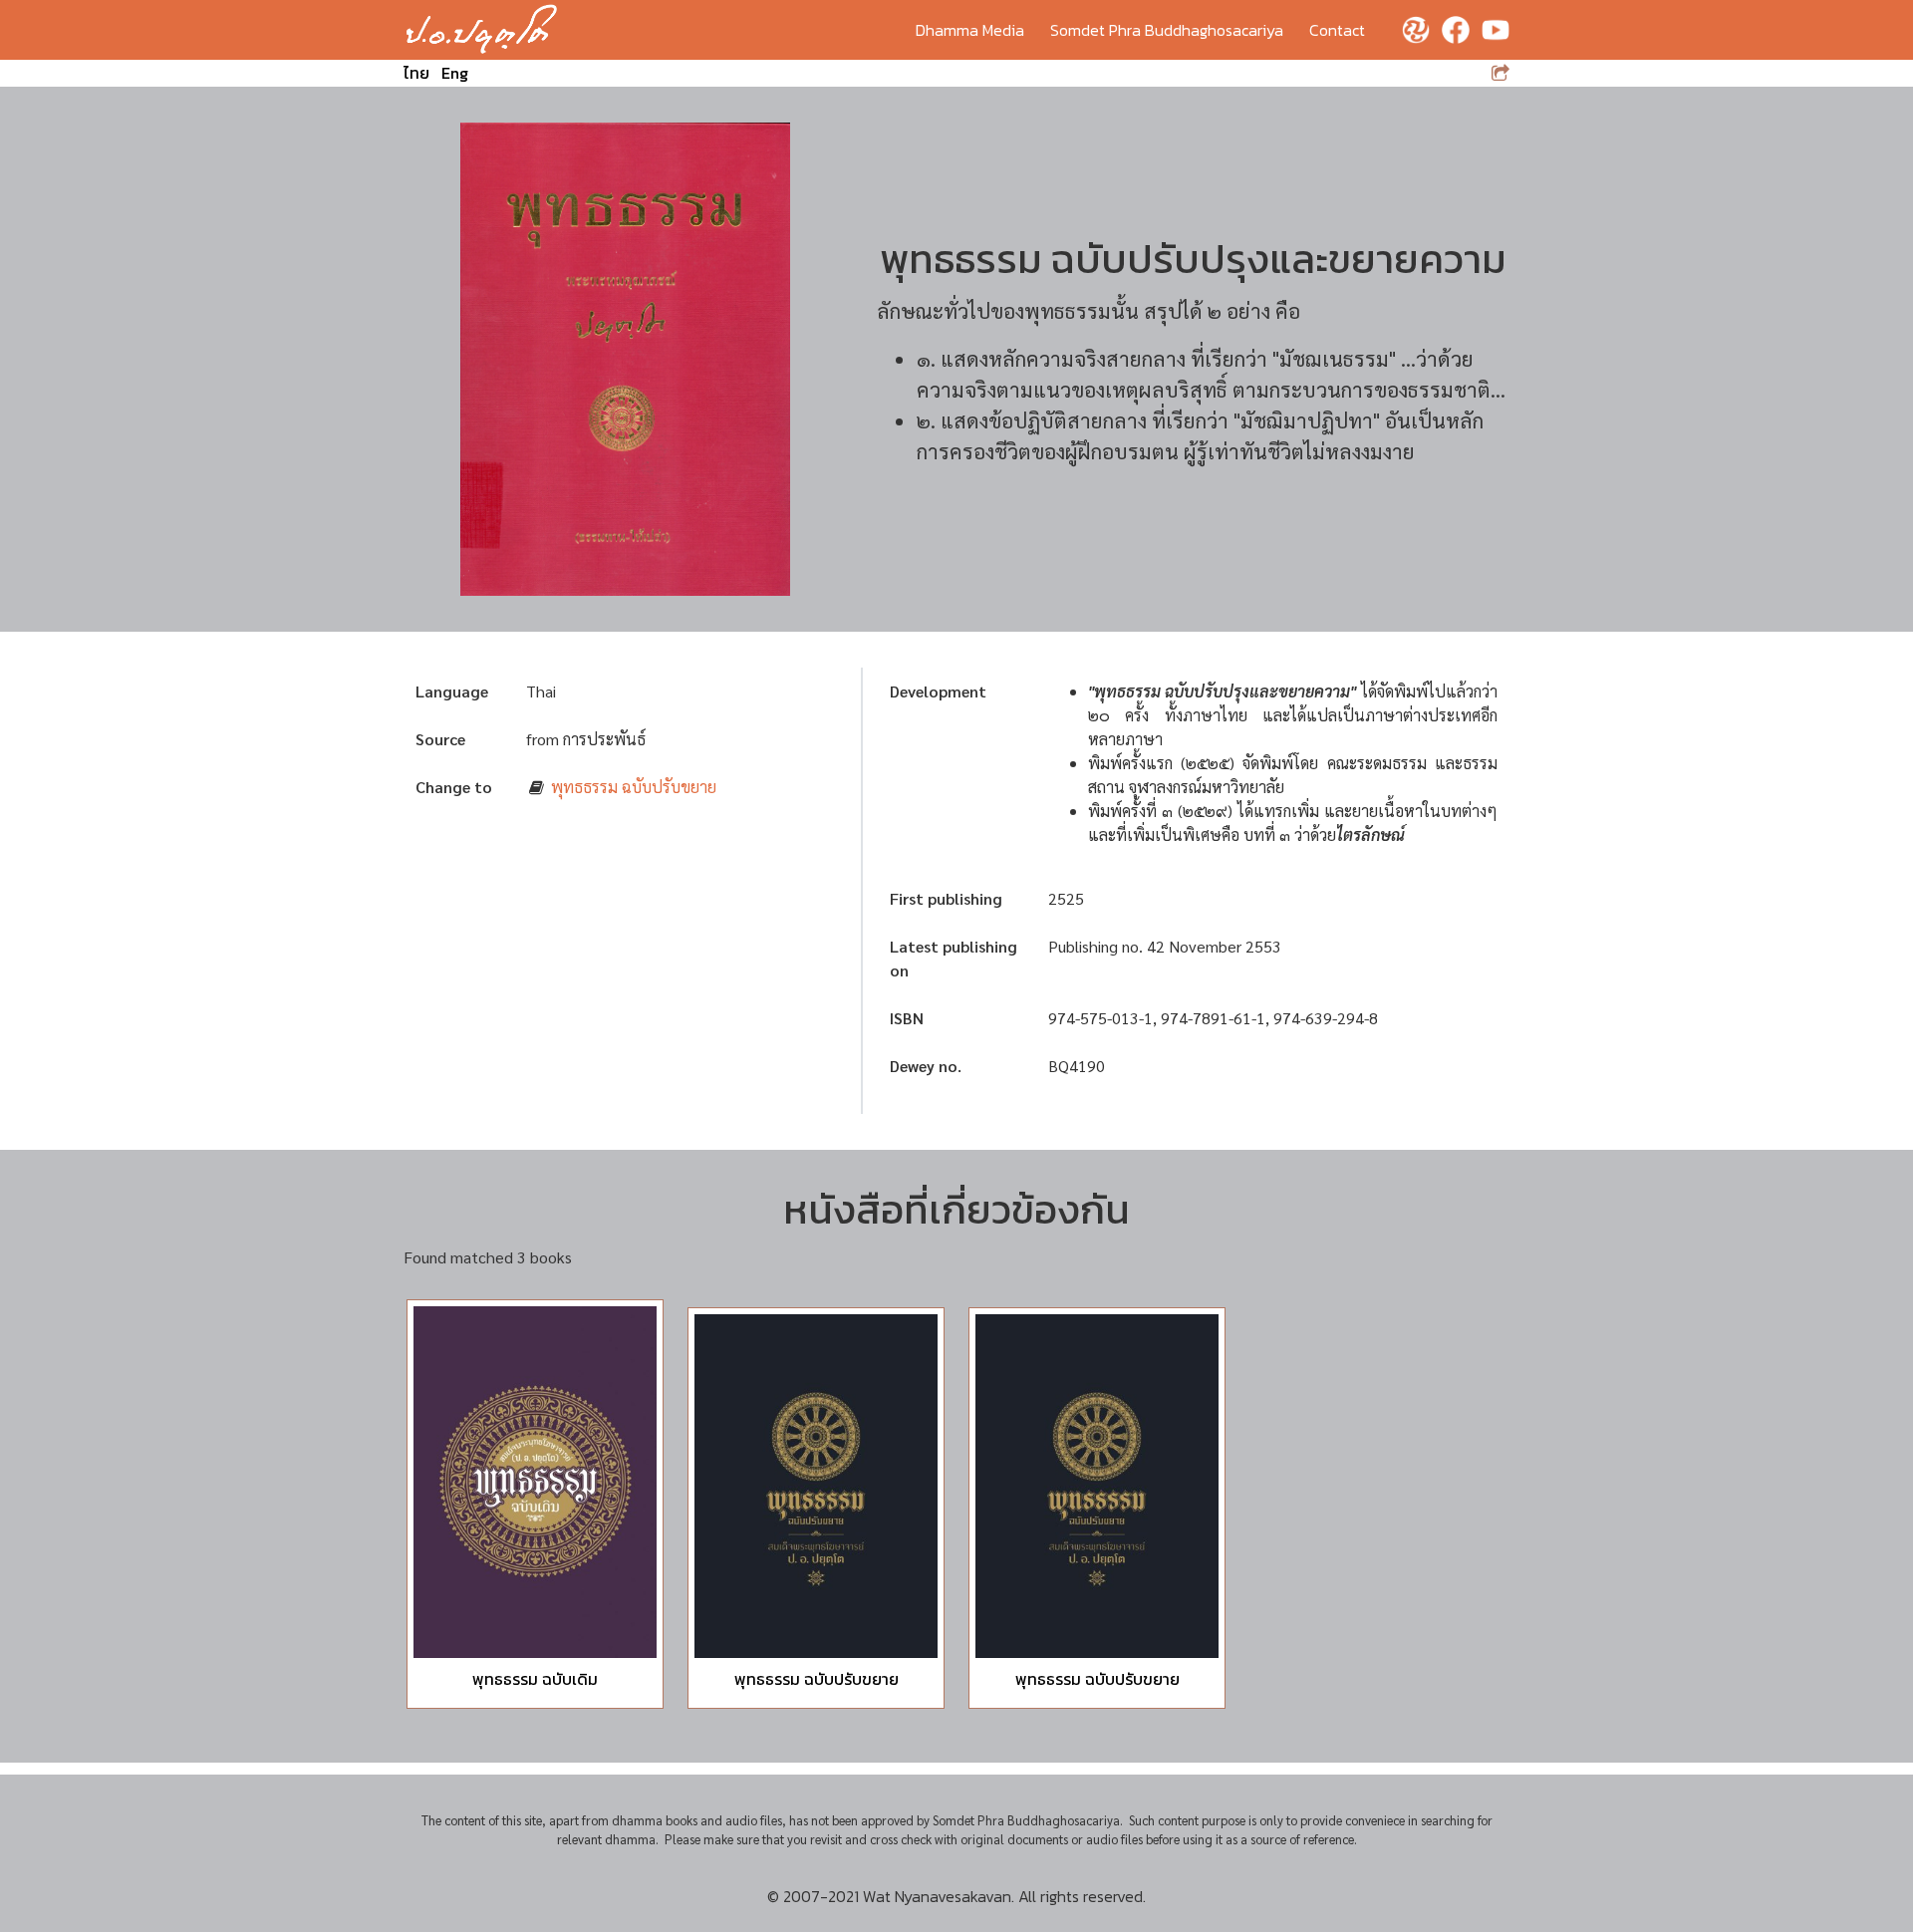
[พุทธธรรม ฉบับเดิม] (535, 1483)
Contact (1337, 30)
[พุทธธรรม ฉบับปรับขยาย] (816, 1486)
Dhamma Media (970, 30)
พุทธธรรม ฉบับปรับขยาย (634, 787)
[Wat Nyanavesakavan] (482, 30)
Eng (455, 73)
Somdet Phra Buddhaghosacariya (1167, 30)
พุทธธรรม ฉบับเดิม (535, 1679)
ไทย (416, 73)
